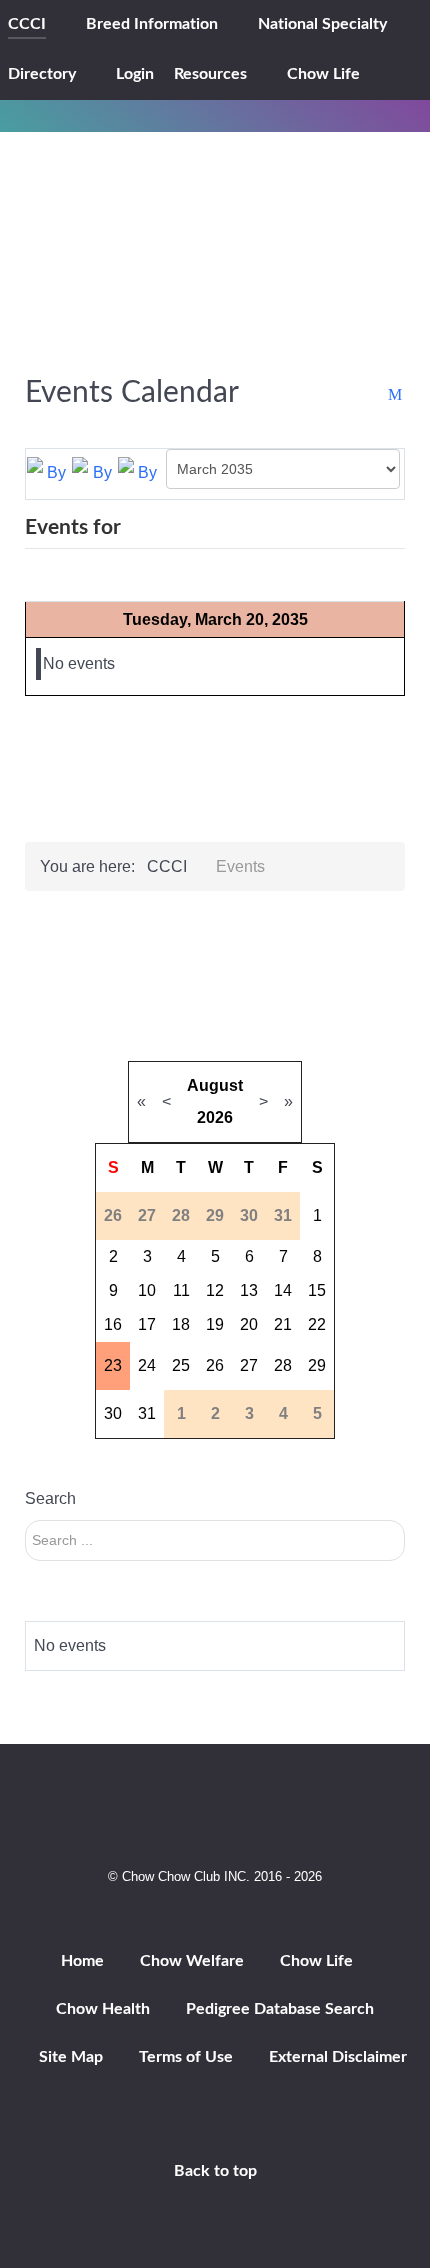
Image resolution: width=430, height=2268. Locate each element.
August (215, 1085)
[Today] (140, 472)
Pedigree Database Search (280, 2009)
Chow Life (316, 1961)
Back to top (215, 2171)
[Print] (376, 395)
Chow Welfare (192, 1961)
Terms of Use (186, 2057)
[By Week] (94, 472)
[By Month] (49, 472)
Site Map (71, 2057)
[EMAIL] (396, 395)
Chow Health (103, 2009)
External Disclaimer (338, 2057)
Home (82, 1961)
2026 (215, 1117)
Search (50, 1498)
